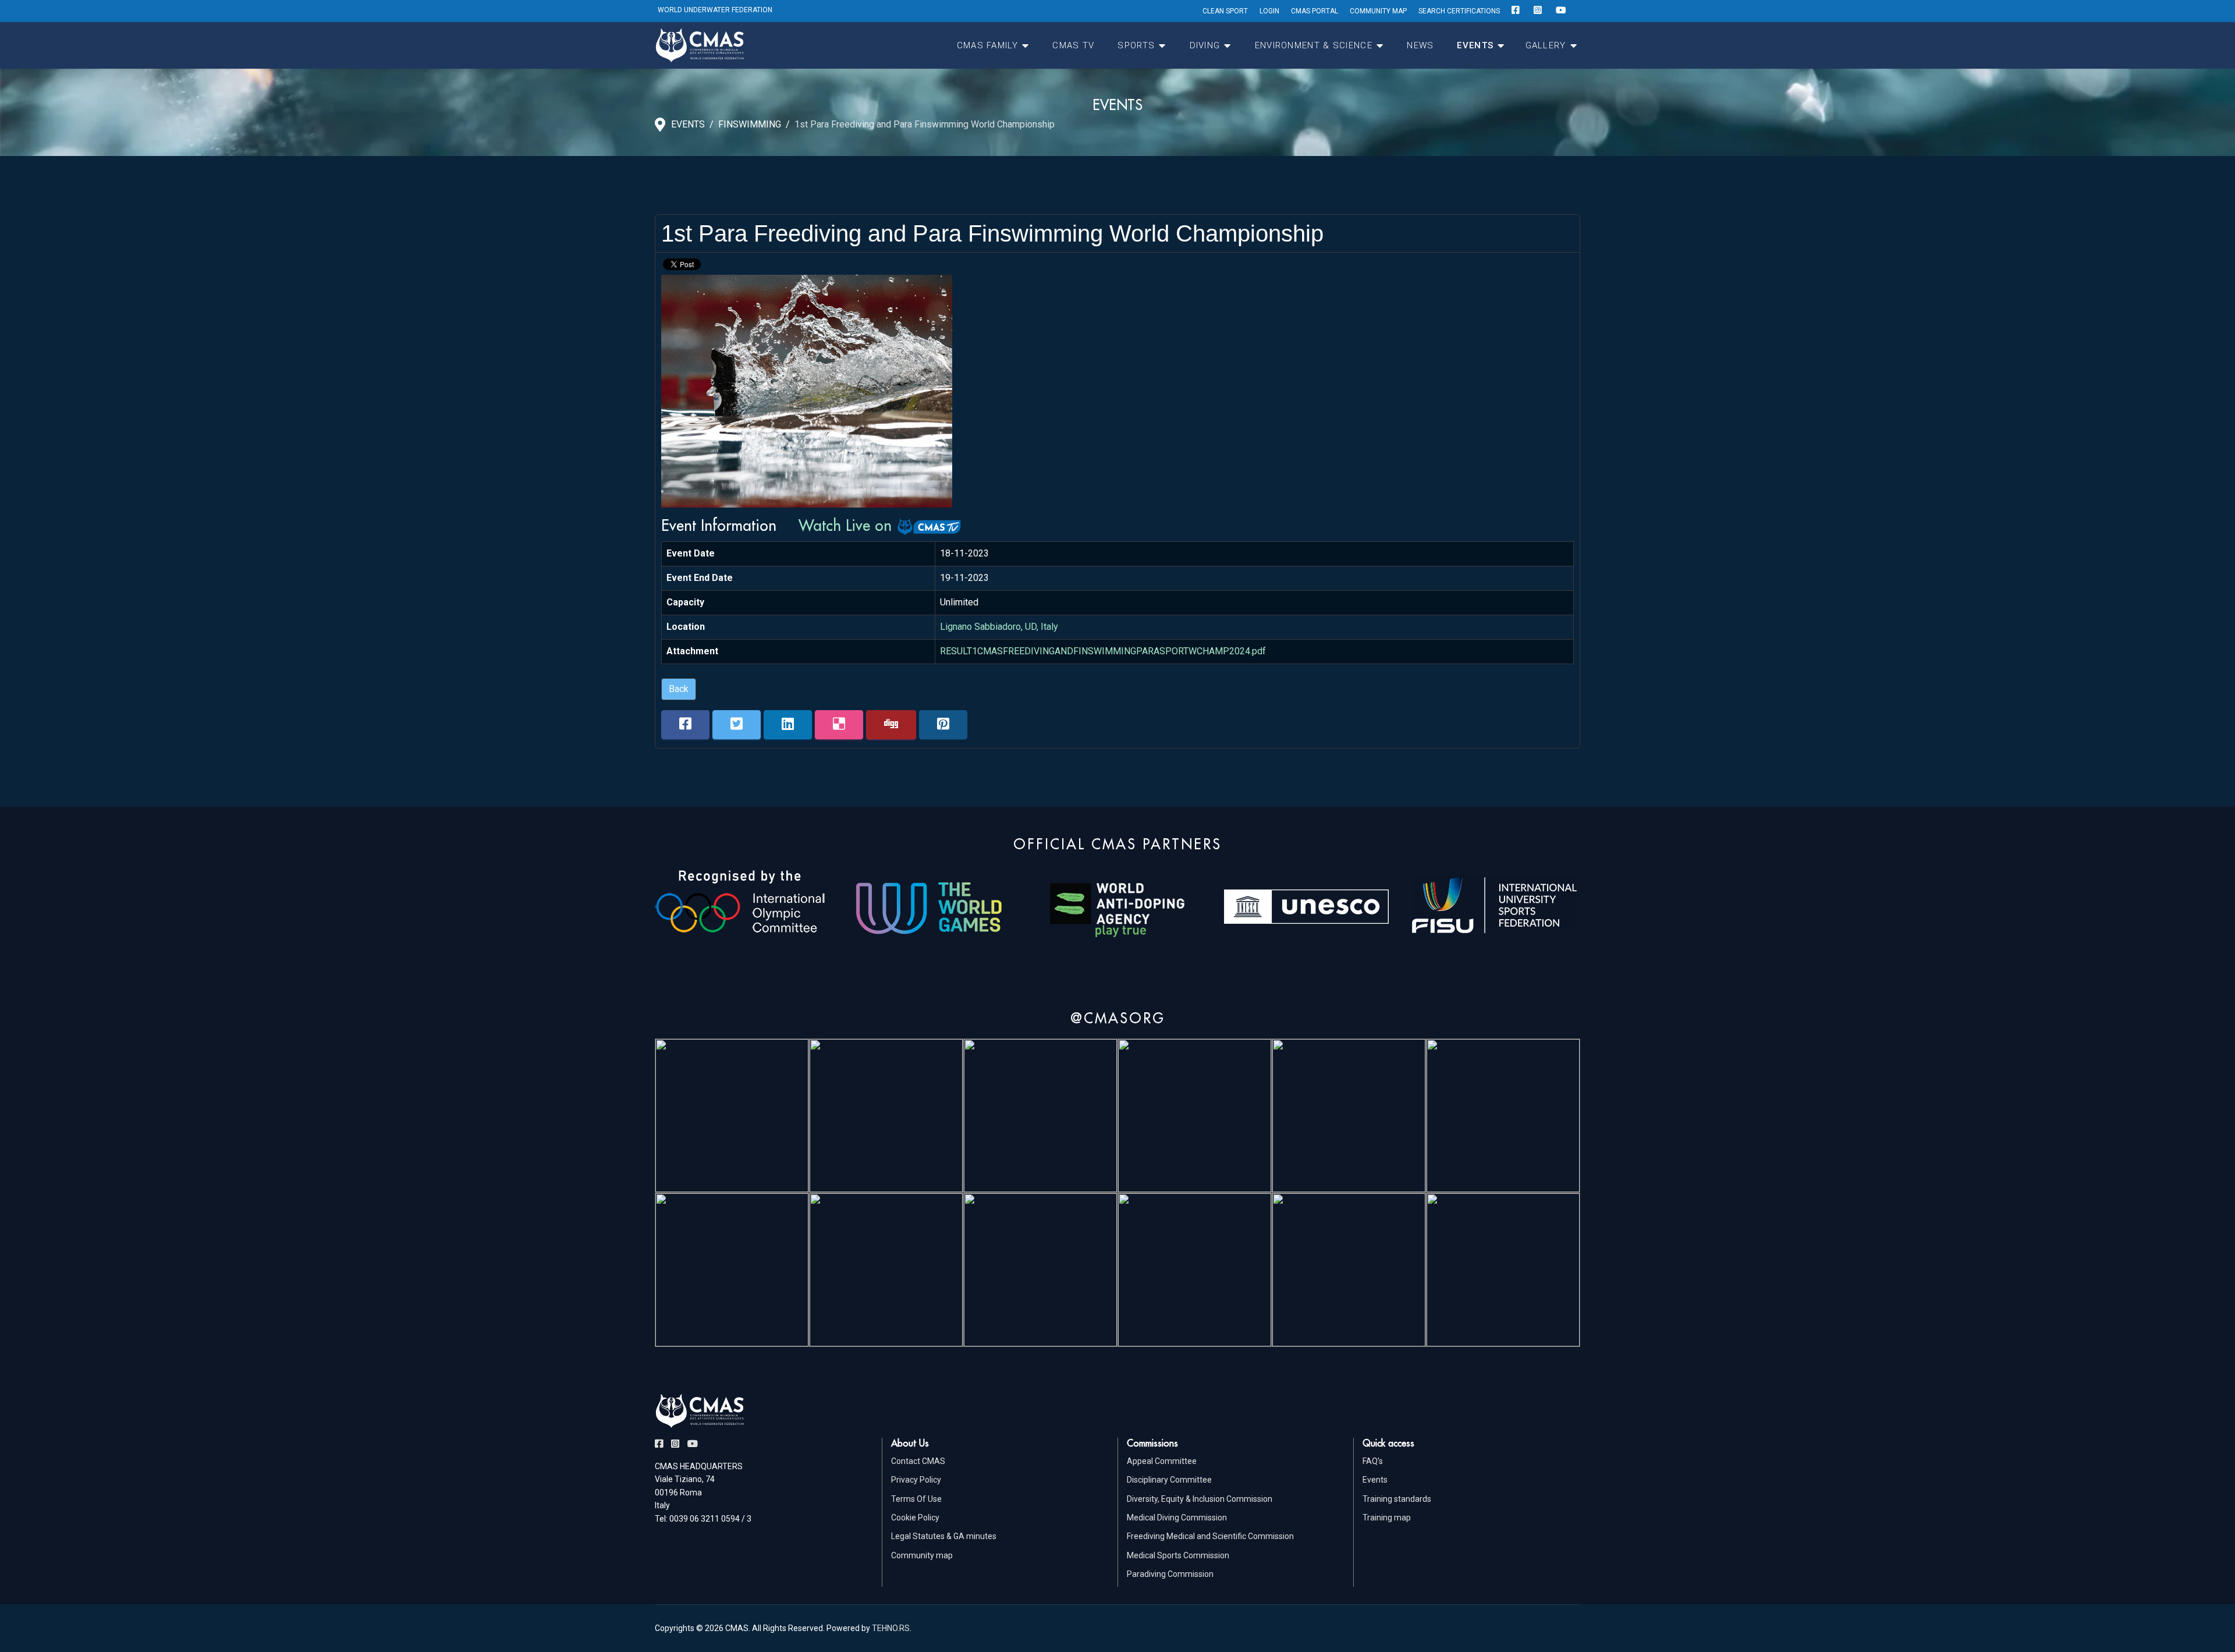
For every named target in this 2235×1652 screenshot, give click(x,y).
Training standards (1397, 1499)
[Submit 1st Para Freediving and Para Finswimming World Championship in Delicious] (839, 725)
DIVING (1205, 45)
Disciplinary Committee (1169, 1480)
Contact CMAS (918, 1461)
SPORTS (1136, 45)
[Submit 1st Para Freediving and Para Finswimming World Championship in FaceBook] (685, 725)
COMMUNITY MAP (1378, 11)
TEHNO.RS (891, 1628)
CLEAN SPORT (1225, 11)
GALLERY (1546, 45)
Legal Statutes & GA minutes (944, 1536)
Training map (1387, 1518)
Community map (922, 1555)
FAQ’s (1373, 1461)
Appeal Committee (1162, 1461)
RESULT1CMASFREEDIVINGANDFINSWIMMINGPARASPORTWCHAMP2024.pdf (1103, 651)
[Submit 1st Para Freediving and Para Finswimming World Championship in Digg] (891, 725)
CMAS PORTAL (1315, 11)
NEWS (1420, 45)
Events (1375, 1480)
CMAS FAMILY (987, 45)
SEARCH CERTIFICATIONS (1459, 11)
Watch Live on (847, 525)
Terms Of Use (916, 1499)
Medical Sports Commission (1178, 1555)
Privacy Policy (916, 1480)
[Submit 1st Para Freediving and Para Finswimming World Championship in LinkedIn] (788, 725)
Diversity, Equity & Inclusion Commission (1200, 1499)
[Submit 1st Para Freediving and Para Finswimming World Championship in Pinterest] (943, 725)
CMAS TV (1073, 45)
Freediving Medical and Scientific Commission (1210, 1536)
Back (679, 689)
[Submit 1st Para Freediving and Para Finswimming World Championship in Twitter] (737, 725)
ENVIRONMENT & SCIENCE (1314, 45)
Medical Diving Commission (1177, 1518)
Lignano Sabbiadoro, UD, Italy (999, 627)
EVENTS (1475, 45)
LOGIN (1269, 11)
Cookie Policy (915, 1518)
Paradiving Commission (1170, 1574)
